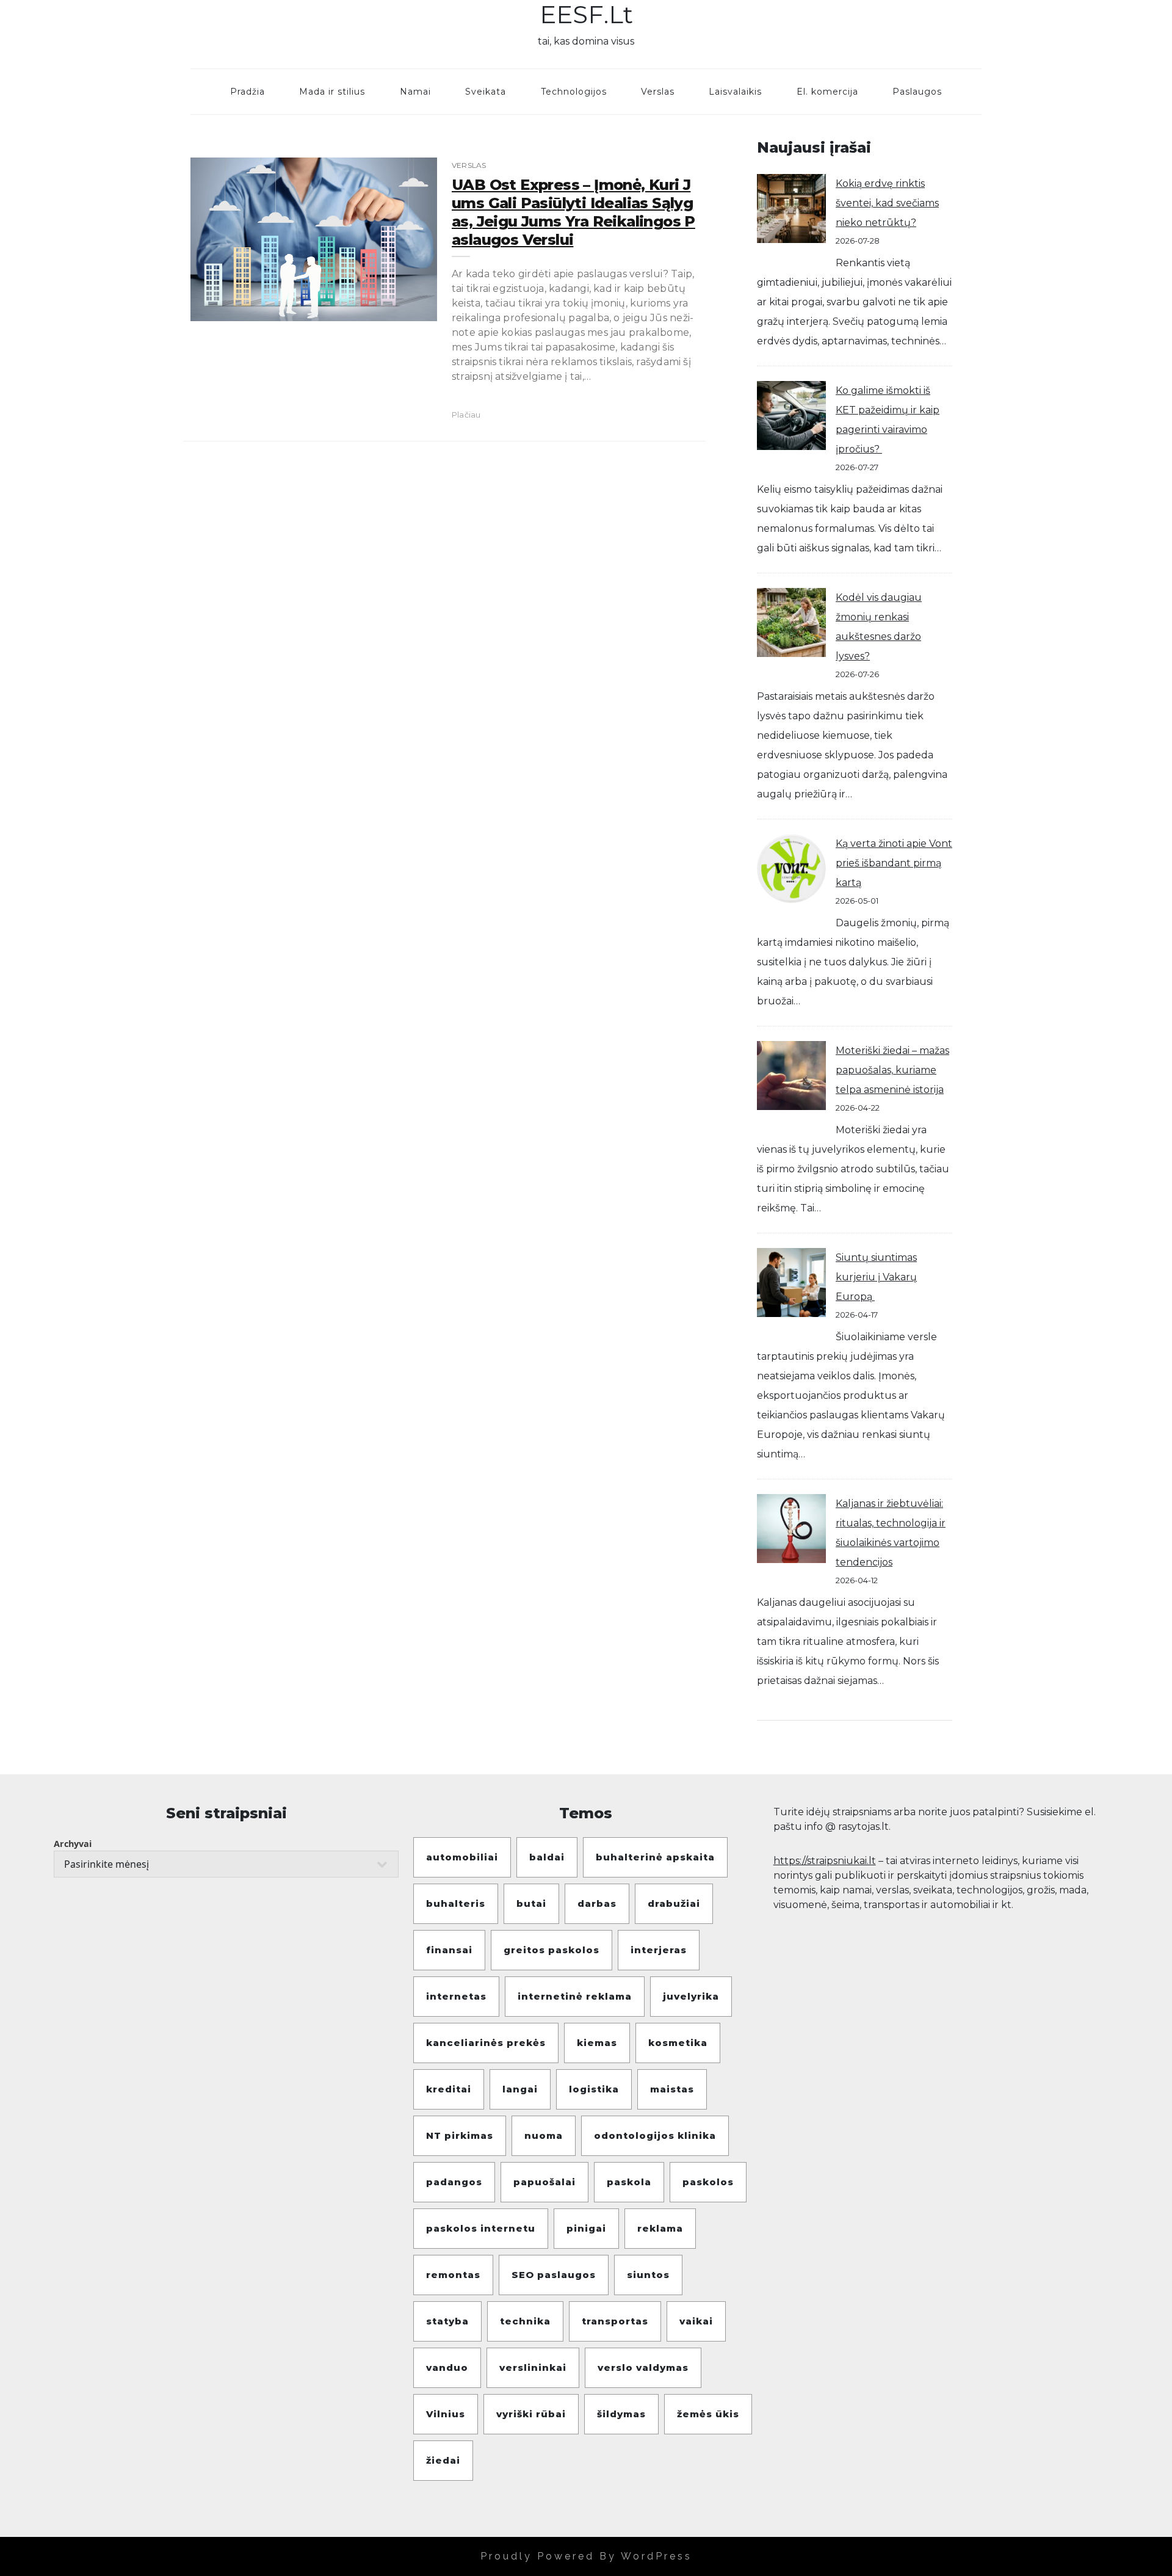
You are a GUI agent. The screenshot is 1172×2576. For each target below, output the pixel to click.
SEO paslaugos (554, 2275)
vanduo (447, 2367)
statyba (447, 2321)
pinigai (586, 2228)
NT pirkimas (460, 2135)
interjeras (659, 1950)
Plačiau (466, 415)
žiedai (443, 2460)
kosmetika (678, 2043)
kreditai (449, 2089)
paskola (629, 2182)
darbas (597, 1903)
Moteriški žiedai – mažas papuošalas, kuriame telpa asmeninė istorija (892, 1070)
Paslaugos (917, 92)
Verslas (658, 92)
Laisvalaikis (735, 92)
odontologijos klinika (655, 2135)
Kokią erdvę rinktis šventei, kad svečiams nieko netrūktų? (887, 203)
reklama (660, 2228)
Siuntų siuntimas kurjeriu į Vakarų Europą (876, 1277)
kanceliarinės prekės (486, 2043)
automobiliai (462, 1857)
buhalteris (456, 1903)
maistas (672, 2089)
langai (520, 2089)
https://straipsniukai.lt (825, 1861)
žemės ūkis (708, 2414)
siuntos (648, 2275)
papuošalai (544, 2182)
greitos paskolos (552, 1950)
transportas (615, 2321)
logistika (594, 2089)
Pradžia (248, 92)
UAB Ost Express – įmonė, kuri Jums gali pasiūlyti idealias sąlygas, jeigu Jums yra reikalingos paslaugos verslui (573, 212)
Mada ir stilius (332, 92)
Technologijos (574, 92)
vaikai (696, 2321)
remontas (453, 2275)
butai (531, 1903)
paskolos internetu (481, 2228)
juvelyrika (691, 1996)
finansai (449, 1950)
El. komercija (827, 92)
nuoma (544, 2135)
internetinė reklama (575, 1996)
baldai (547, 1857)
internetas (456, 1996)
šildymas (621, 2414)
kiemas (597, 2043)
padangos (454, 2182)
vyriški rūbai (531, 2414)
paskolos (708, 2182)
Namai (415, 92)
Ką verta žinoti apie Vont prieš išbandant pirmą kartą (894, 863)
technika (525, 2321)
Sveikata (486, 92)
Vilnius (446, 2414)
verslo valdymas (643, 2367)
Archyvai (73, 1844)
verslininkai (533, 2367)
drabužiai (674, 1903)
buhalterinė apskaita (655, 1857)
